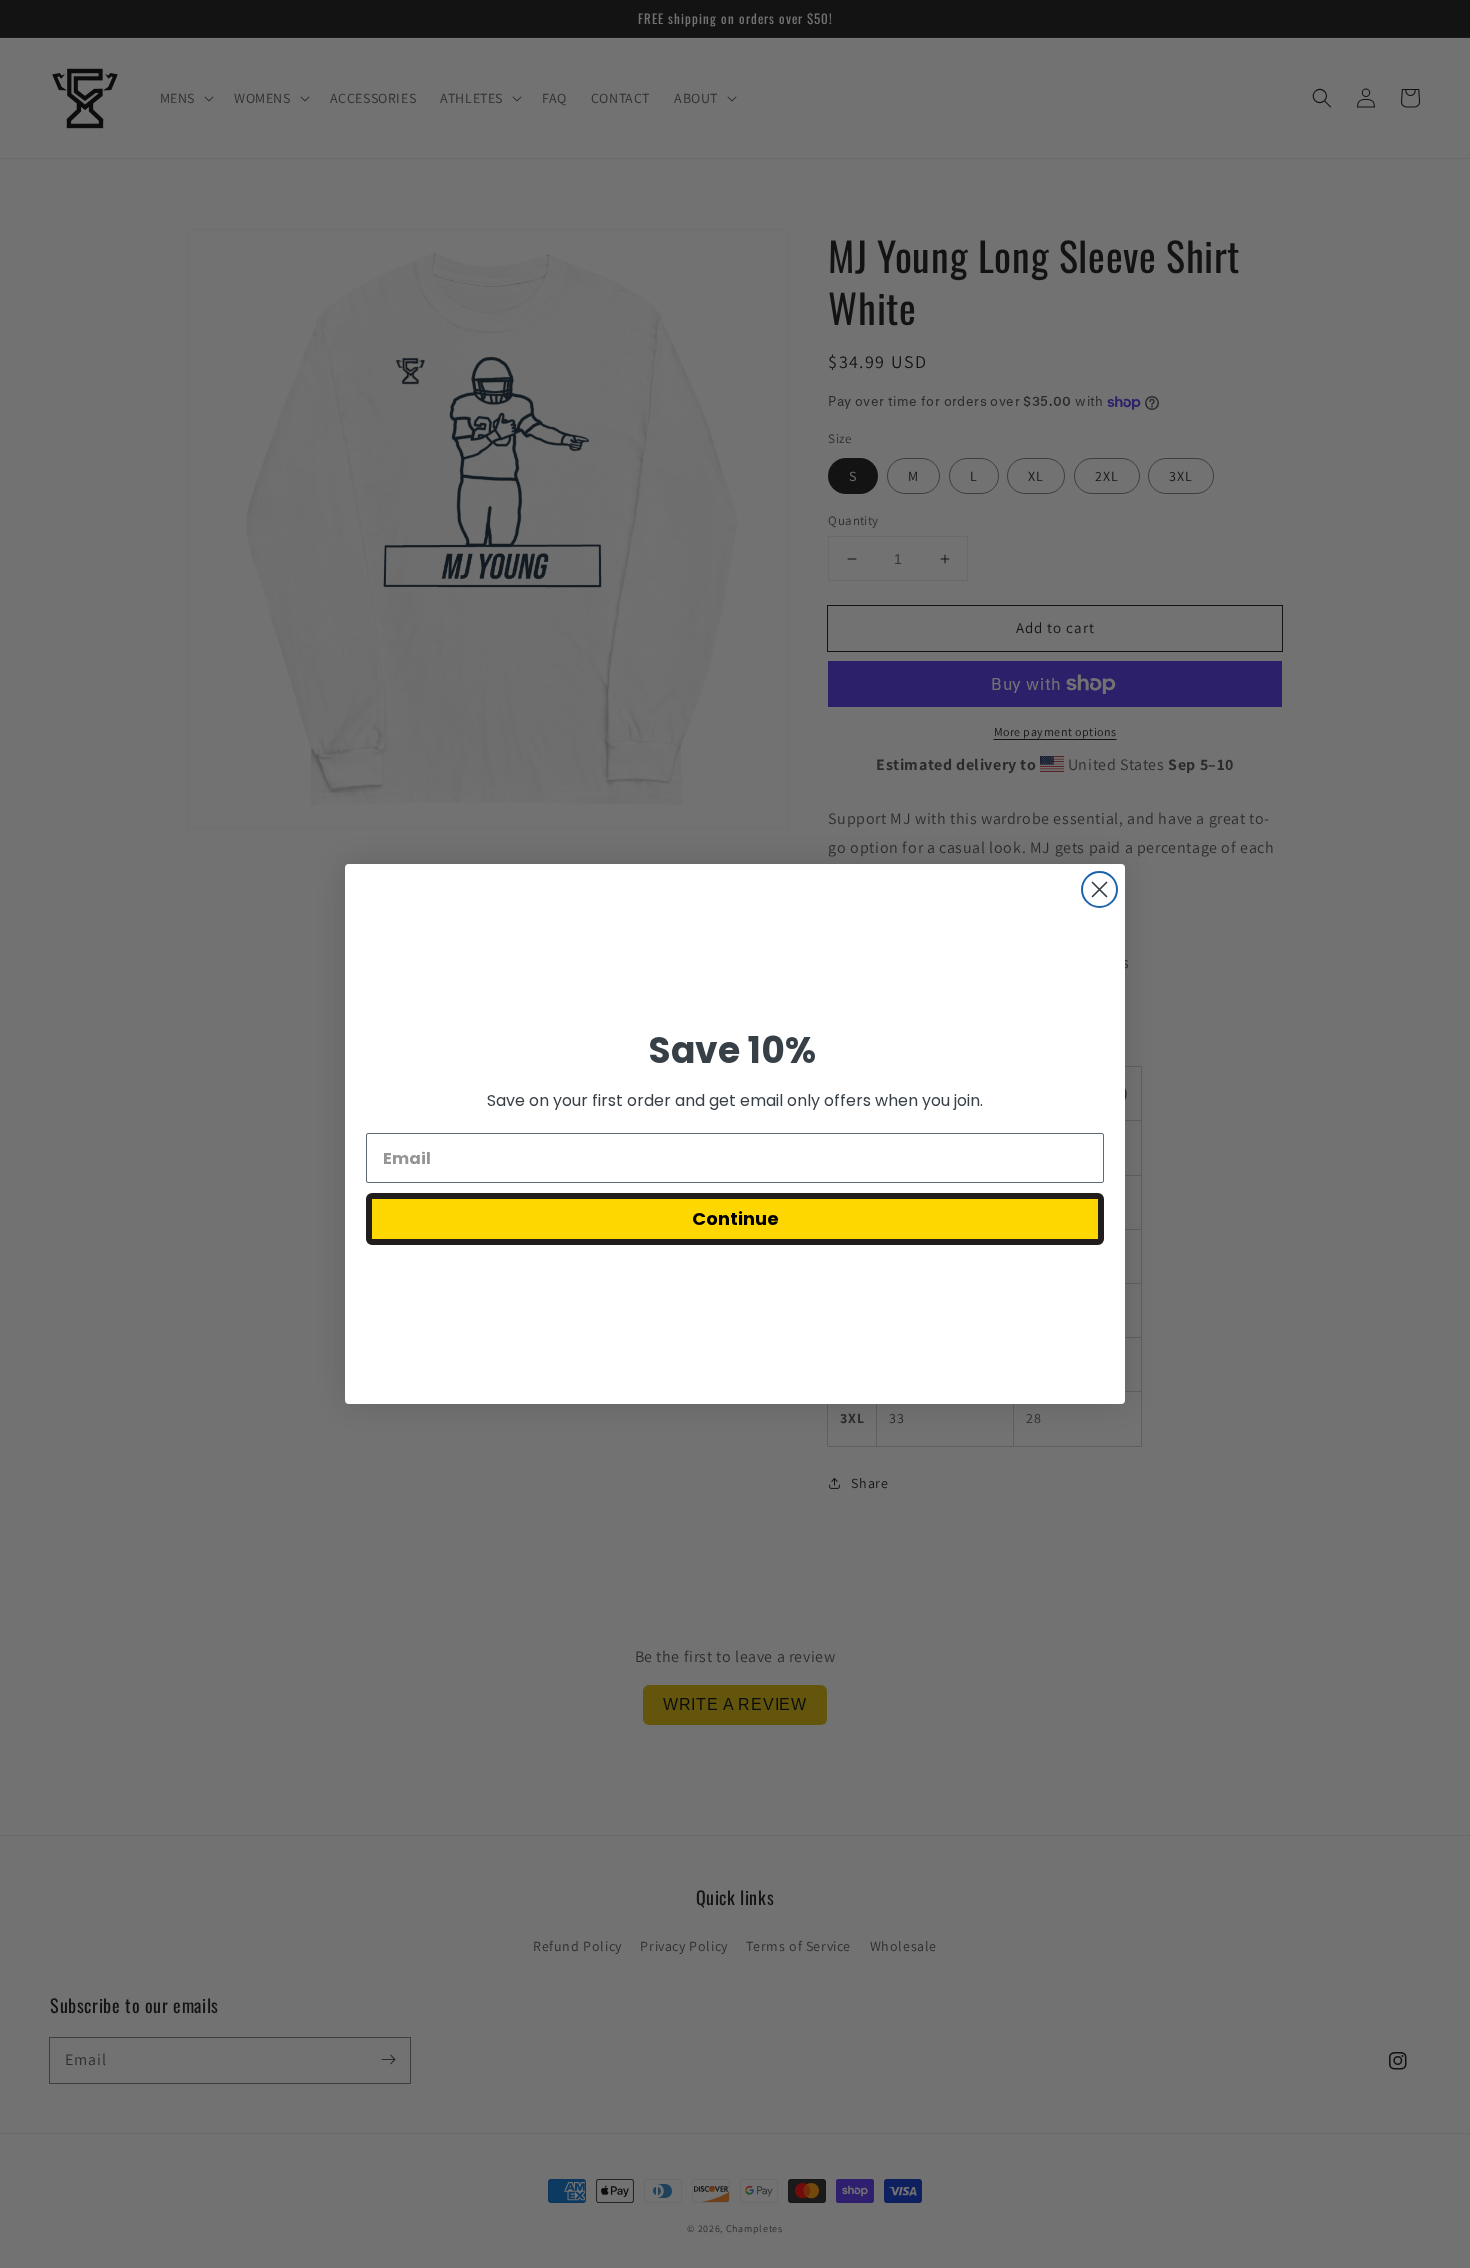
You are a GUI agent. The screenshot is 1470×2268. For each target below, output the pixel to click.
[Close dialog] (1099, 889)
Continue (735, 1218)
